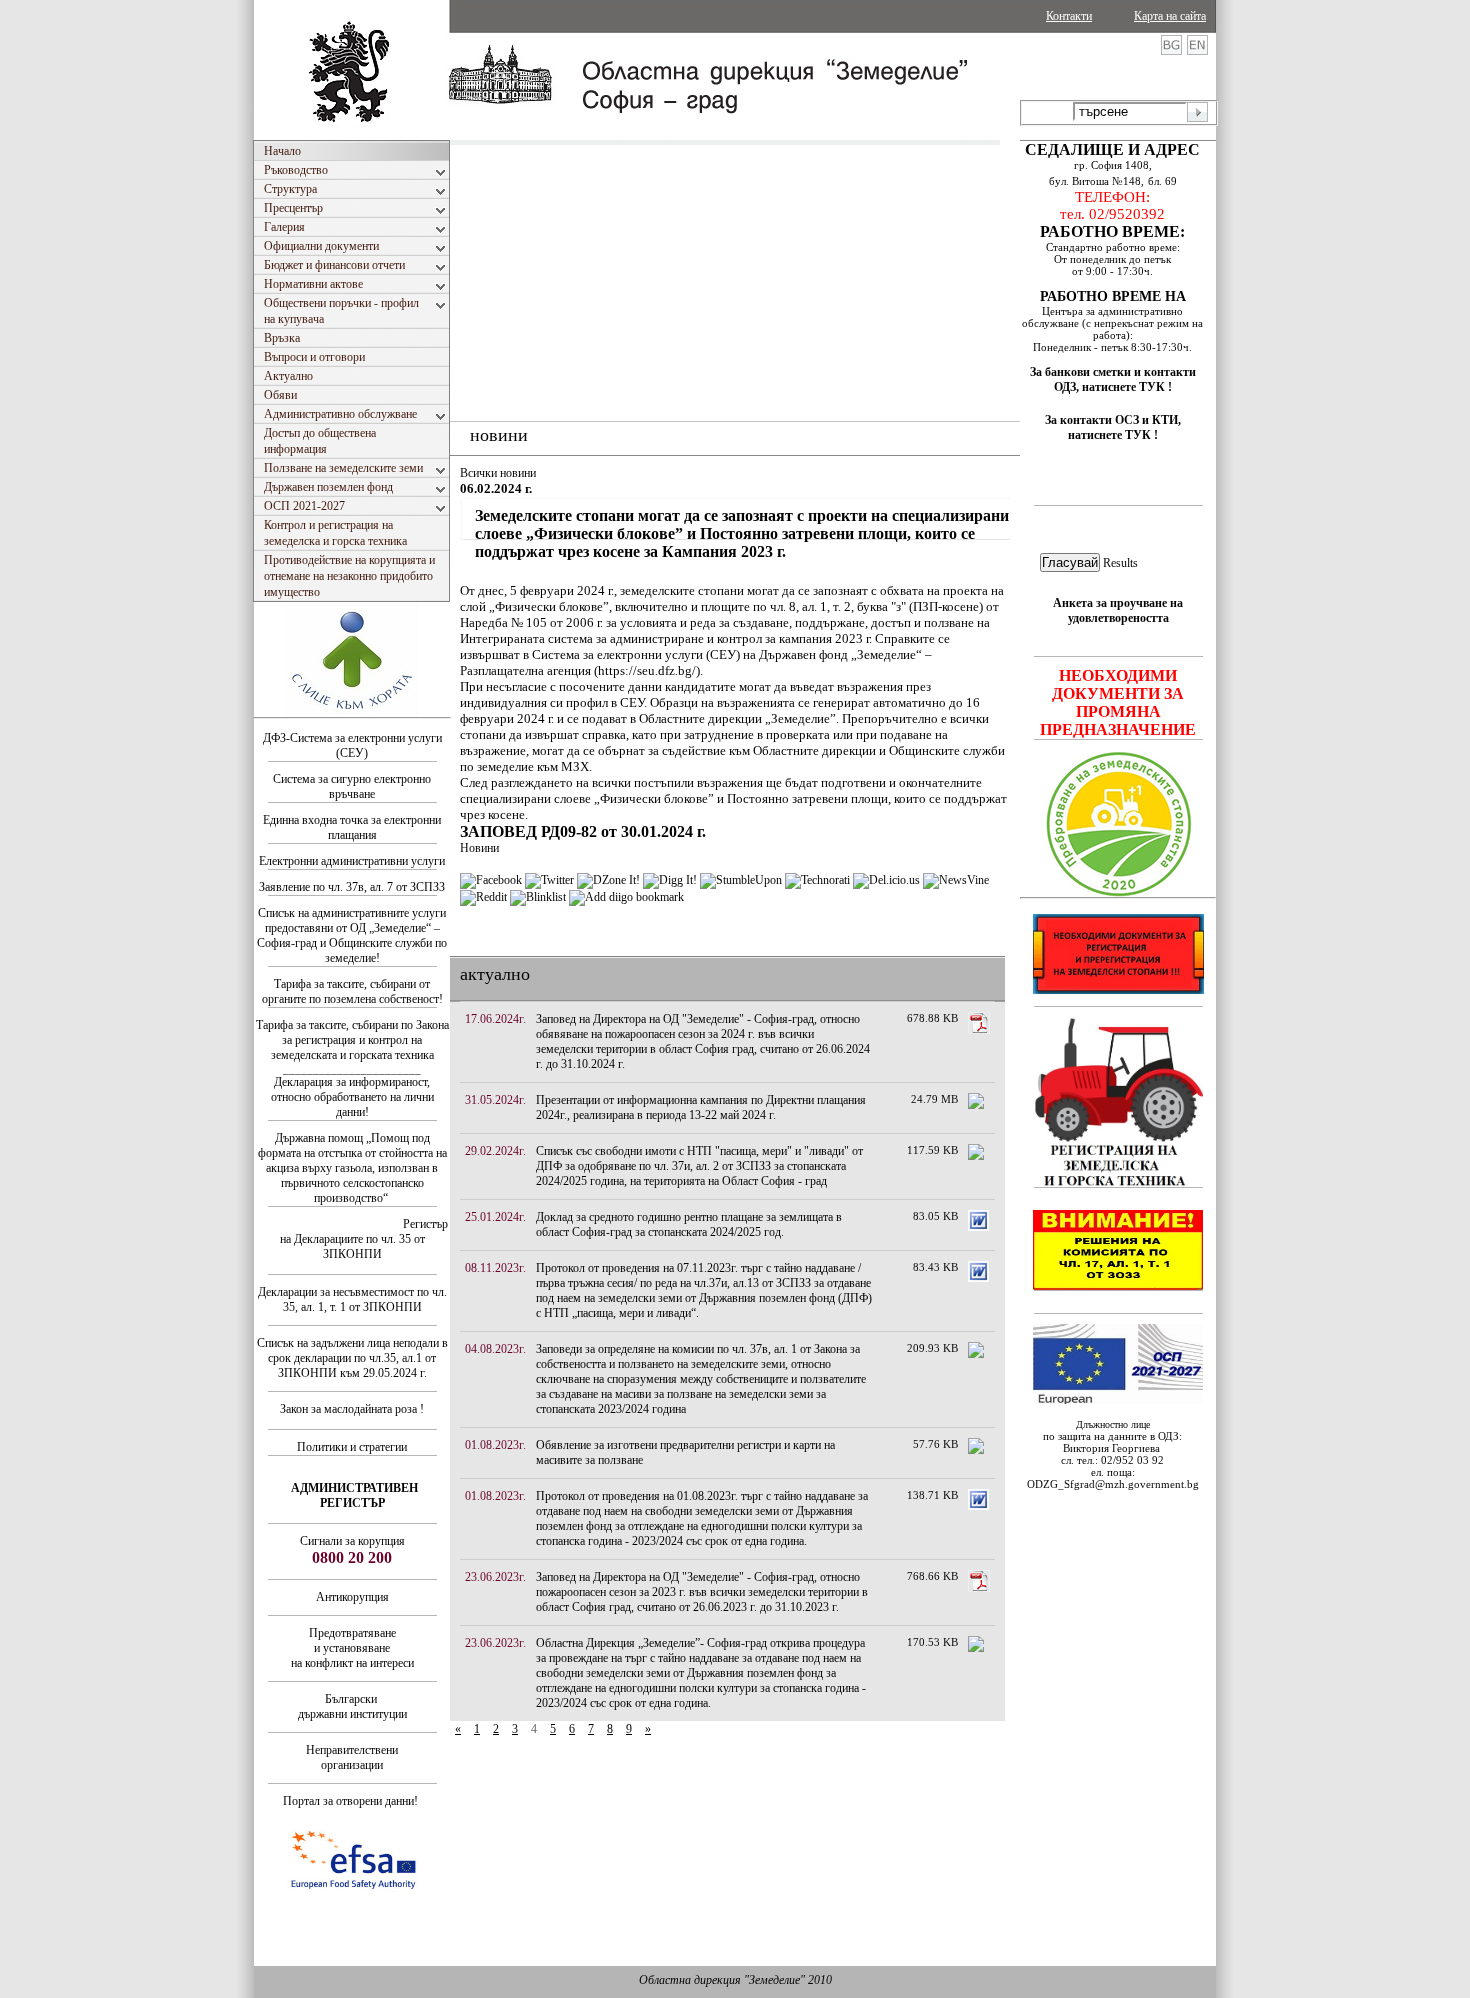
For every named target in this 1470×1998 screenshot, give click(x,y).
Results (1120, 563)
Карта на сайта (1170, 16)
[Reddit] (483, 897)
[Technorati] (817, 880)
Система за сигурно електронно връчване (352, 786)
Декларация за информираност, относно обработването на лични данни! (352, 1097)
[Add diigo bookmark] (626, 897)
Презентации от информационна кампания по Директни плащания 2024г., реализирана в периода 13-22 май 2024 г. (701, 1107)
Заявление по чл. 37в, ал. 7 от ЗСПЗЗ (352, 887)
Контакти (1069, 16)
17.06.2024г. (495, 1019)
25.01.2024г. (495, 1217)
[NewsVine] (956, 880)
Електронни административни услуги (352, 861)
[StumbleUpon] (741, 880)
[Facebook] (491, 880)
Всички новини (498, 473)
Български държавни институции (352, 1706)
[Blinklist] (538, 897)
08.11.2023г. (495, 1268)
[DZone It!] (608, 880)
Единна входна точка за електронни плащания (352, 827)
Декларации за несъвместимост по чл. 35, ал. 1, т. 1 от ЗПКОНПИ (352, 1299)
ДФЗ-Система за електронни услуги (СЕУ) (352, 745)
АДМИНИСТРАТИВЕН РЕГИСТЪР (354, 1495)
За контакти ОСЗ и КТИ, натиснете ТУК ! (1113, 427)
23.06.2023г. (495, 1577)
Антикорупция (352, 1597)
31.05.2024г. (495, 1100)
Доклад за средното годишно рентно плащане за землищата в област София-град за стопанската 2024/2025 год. (689, 1224)
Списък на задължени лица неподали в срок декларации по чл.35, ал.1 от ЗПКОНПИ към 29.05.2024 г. (352, 1358)
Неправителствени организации (352, 1757)
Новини (479, 848)
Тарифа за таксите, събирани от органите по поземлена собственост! (352, 991)
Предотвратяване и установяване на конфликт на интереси (352, 1648)
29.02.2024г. (495, 1151)
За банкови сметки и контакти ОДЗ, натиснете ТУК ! (1113, 379)
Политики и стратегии (352, 1447)
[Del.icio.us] (886, 880)
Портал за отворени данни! (350, 1801)
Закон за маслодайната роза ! (352, 1409)
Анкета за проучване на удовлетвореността (1118, 610)
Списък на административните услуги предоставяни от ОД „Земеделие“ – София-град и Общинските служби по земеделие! (352, 935)
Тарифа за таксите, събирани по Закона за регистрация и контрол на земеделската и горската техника (352, 1040)
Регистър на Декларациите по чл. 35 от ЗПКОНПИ (364, 1239)
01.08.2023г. (495, 1445)
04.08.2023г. (495, 1349)
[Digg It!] (670, 880)
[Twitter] (549, 880)
